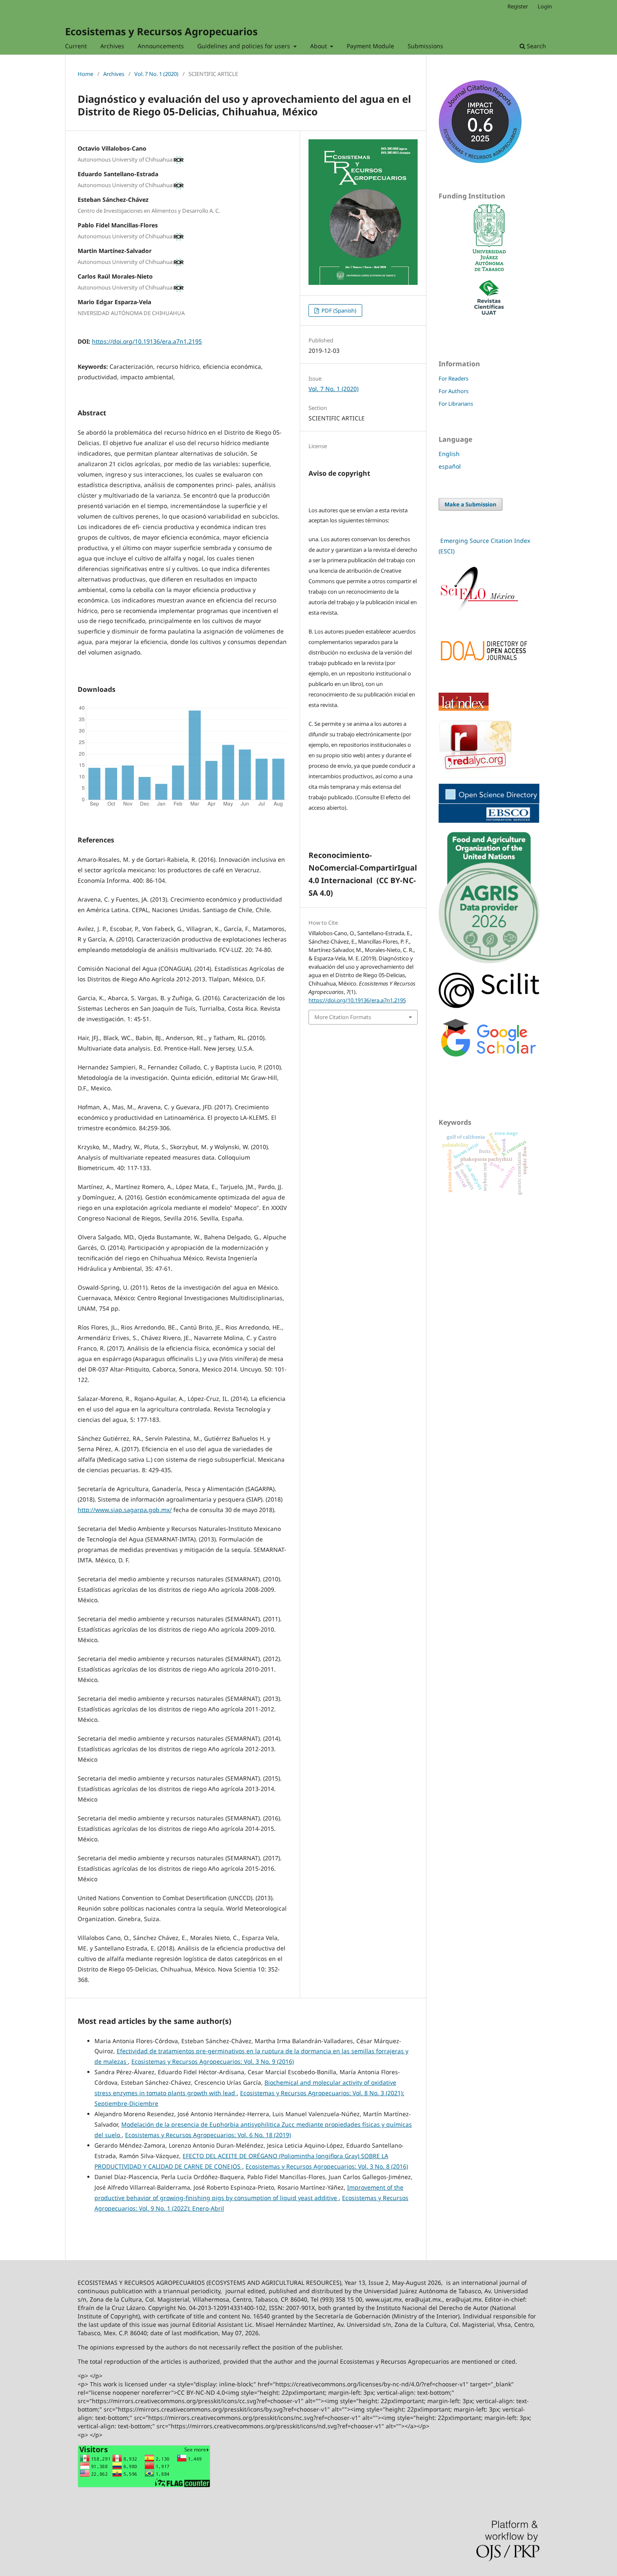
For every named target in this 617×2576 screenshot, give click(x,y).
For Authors (454, 391)
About (319, 46)
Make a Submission (471, 504)
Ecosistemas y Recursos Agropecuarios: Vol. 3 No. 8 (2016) (327, 2166)
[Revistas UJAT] (489, 312)
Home (85, 74)
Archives (112, 46)
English (449, 454)
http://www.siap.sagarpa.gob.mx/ (125, 1510)
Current (76, 46)
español (450, 466)
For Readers (454, 378)
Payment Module (370, 46)
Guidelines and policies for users (244, 46)
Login (545, 6)
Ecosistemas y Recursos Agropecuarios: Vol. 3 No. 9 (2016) (213, 2061)
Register (518, 6)
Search (536, 46)
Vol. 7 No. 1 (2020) (156, 74)
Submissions (425, 46)
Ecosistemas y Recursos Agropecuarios (161, 31)
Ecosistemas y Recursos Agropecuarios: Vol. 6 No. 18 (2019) (208, 2135)
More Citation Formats (343, 1017)
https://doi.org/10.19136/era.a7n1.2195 (147, 341)
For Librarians (456, 404)
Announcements (161, 46)
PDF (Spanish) (338, 310)
